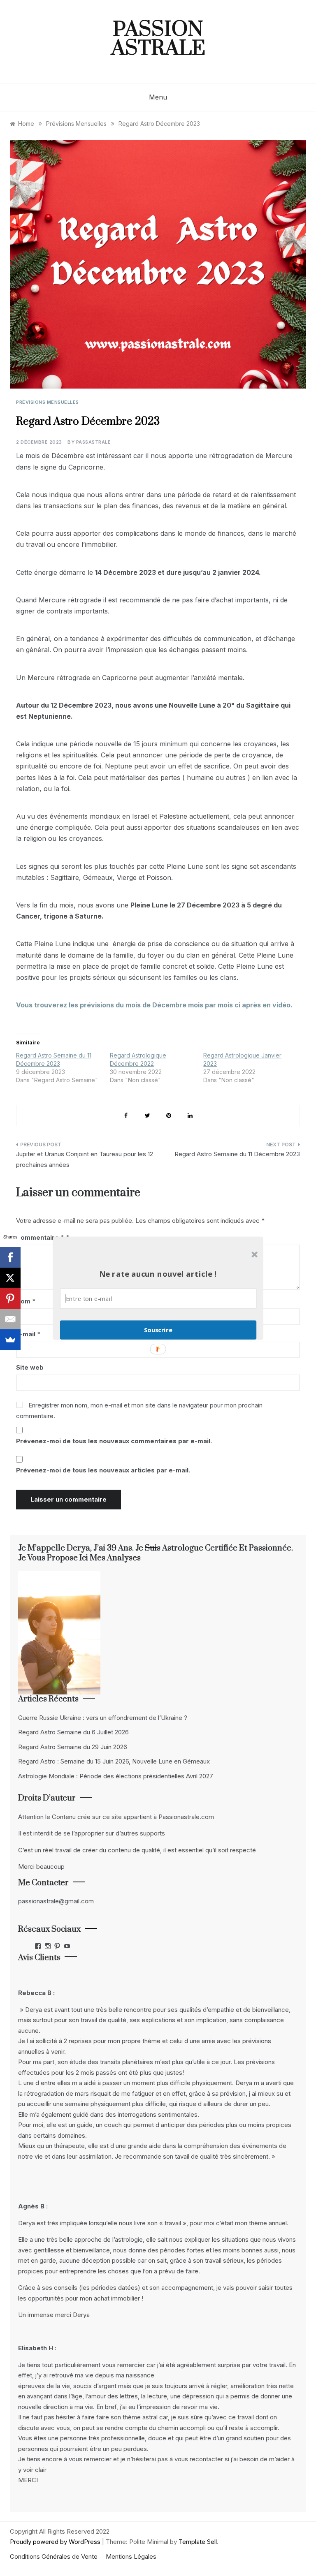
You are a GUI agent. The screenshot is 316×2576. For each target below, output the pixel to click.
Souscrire (158, 1330)
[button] (158, 1274)
